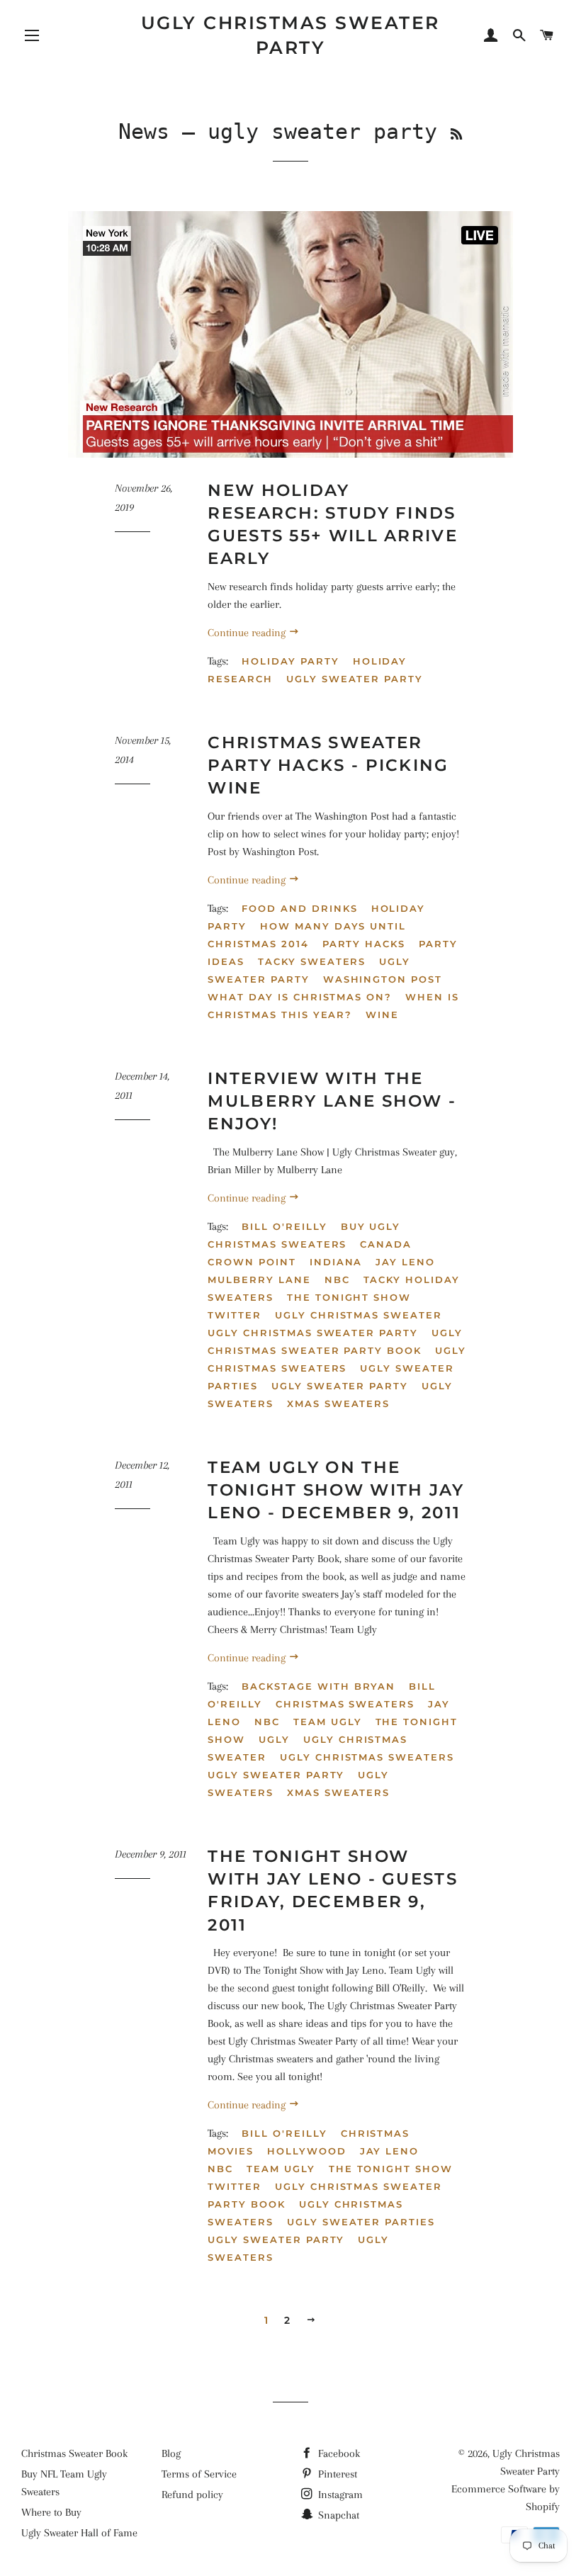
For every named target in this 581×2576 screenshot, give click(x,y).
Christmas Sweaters (345, 1704)
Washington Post (383, 979)
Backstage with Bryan (318, 1686)
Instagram (339, 2495)
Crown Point (252, 1262)
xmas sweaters (338, 1403)
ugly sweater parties (361, 2222)
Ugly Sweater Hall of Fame (79, 2533)
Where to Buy (51, 2512)
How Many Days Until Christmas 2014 (307, 935)
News (144, 131)
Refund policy (192, 2495)
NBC (337, 1279)
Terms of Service (199, 2474)
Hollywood (307, 2151)
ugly (274, 1739)
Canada (386, 1244)
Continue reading (248, 633)
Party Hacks (364, 944)
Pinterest (336, 2474)
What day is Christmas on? (300, 997)
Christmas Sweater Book (74, 2453)
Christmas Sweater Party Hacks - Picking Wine (328, 765)
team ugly (328, 1722)
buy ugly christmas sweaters (304, 1235)
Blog (171, 2453)
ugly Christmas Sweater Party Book (335, 1341)
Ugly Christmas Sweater (359, 1315)
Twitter (235, 1315)
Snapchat (337, 2515)
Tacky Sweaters (312, 961)
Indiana (336, 1262)
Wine (382, 1015)
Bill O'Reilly (284, 1226)
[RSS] (456, 134)
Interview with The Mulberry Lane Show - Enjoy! (332, 1101)
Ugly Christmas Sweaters (337, 1359)
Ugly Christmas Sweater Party (290, 35)
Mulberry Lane (259, 1279)
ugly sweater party (355, 679)
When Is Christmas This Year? (333, 1006)
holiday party (290, 661)
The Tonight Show (349, 1297)
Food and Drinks (299, 908)
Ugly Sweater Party (309, 970)
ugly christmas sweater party (313, 1333)
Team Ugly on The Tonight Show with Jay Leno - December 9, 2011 (336, 1490)
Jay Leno (405, 1262)
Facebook (338, 2453)
